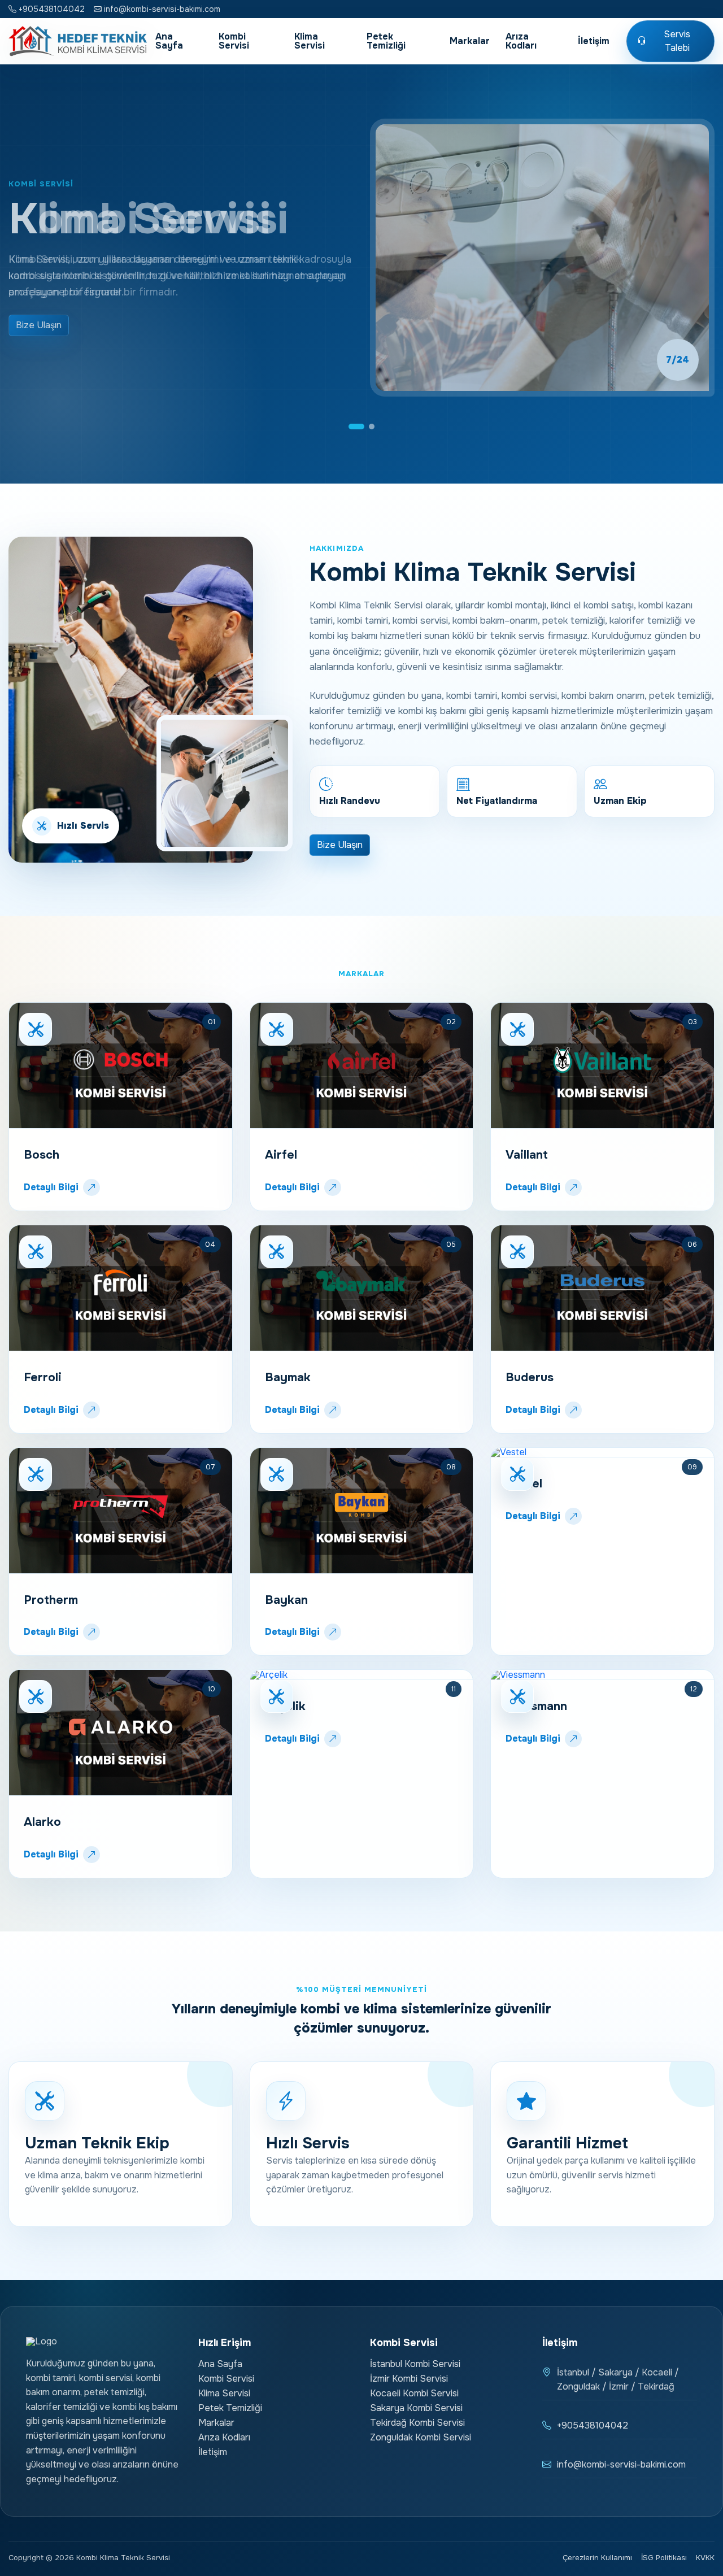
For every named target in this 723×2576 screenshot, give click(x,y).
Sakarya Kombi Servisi (416, 2408)
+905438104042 (51, 9)
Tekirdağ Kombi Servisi (417, 2423)
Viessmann (536, 1706)
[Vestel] (602, 1453)
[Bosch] (121, 1066)
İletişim (594, 41)
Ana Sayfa (169, 41)
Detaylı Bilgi (51, 1187)
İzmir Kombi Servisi (409, 2379)
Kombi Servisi (234, 41)
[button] (356, 427)
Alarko (42, 1822)
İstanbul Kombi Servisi (415, 2364)
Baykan (286, 1600)
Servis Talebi (677, 41)
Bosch (42, 1155)
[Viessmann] (602, 1675)
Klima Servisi (310, 41)
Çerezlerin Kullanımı (597, 2558)
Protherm (51, 1600)
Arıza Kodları (521, 41)
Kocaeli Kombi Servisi (414, 2393)
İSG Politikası (664, 2558)
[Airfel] (362, 1066)
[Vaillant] (602, 1066)
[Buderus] (602, 1288)
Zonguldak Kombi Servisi (421, 2437)
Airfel (281, 1155)
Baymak (288, 1377)
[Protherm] (121, 1511)
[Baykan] (362, 1511)
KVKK (705, 2558)
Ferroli (43, 1377)
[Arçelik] (362, 1675)
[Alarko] (121, 1733)
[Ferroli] (121, 1288)
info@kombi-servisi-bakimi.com (161, 9)
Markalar (470, 41)
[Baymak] (362, 1288)
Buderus (530, 1377)
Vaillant (527, 1155)
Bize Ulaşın (39, 325)
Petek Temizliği (386, 41)
